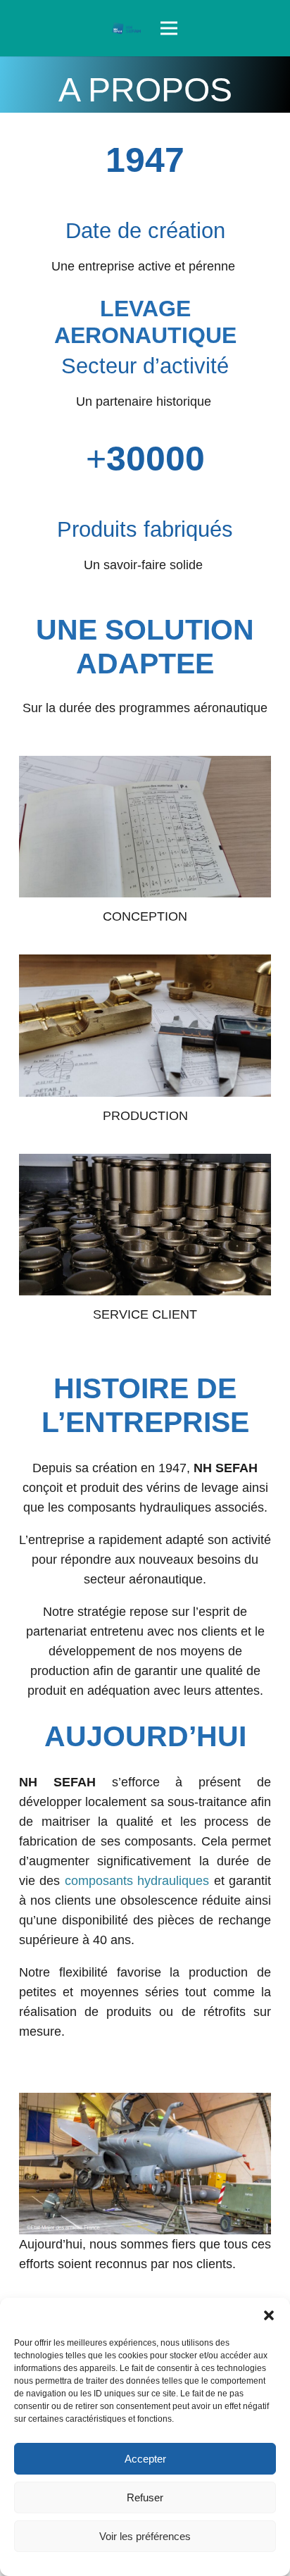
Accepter (145, 2459)
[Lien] (127, 28)
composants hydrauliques (137, 1881)
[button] (269, 2315)
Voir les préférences (145, 2536)
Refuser (145, 2497)
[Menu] (169, 28)
